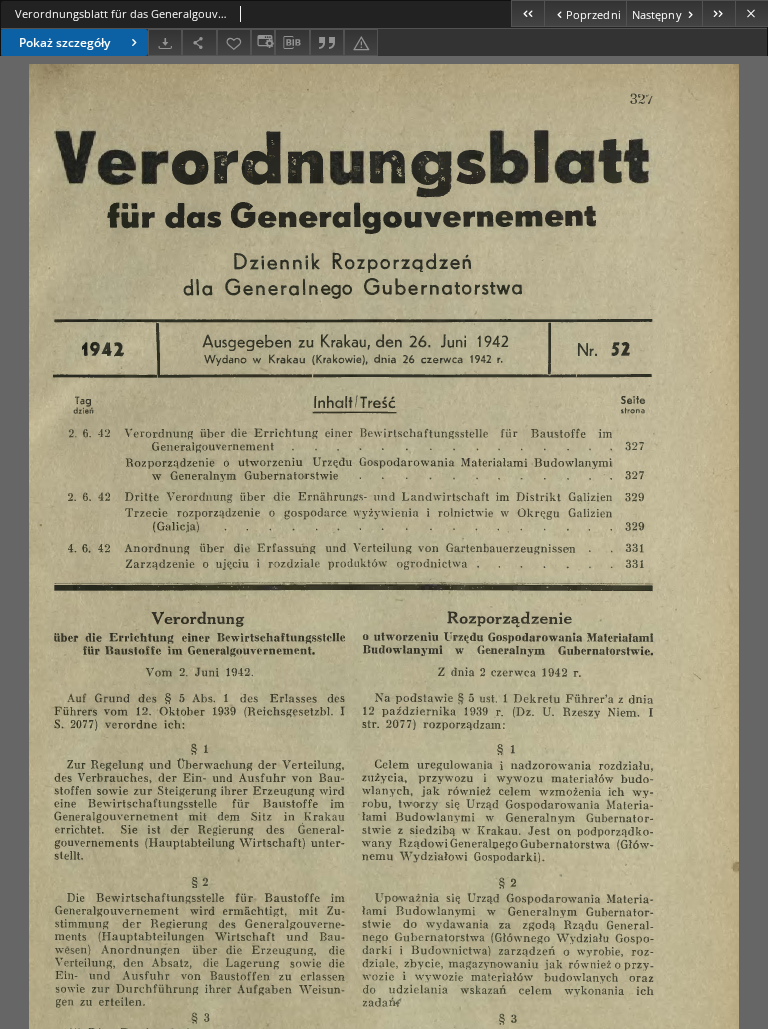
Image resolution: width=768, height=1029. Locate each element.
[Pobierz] (165, 42)
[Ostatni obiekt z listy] (718, 13)
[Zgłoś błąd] (361, 42)
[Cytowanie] (327, 42)
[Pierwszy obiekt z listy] (527, 13)
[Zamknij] (751, 13)
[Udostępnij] (199, 42)
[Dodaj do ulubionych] (234, 42)
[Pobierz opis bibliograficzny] (292, 43)
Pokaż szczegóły (64, 42)
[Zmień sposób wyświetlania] (263, 42)
